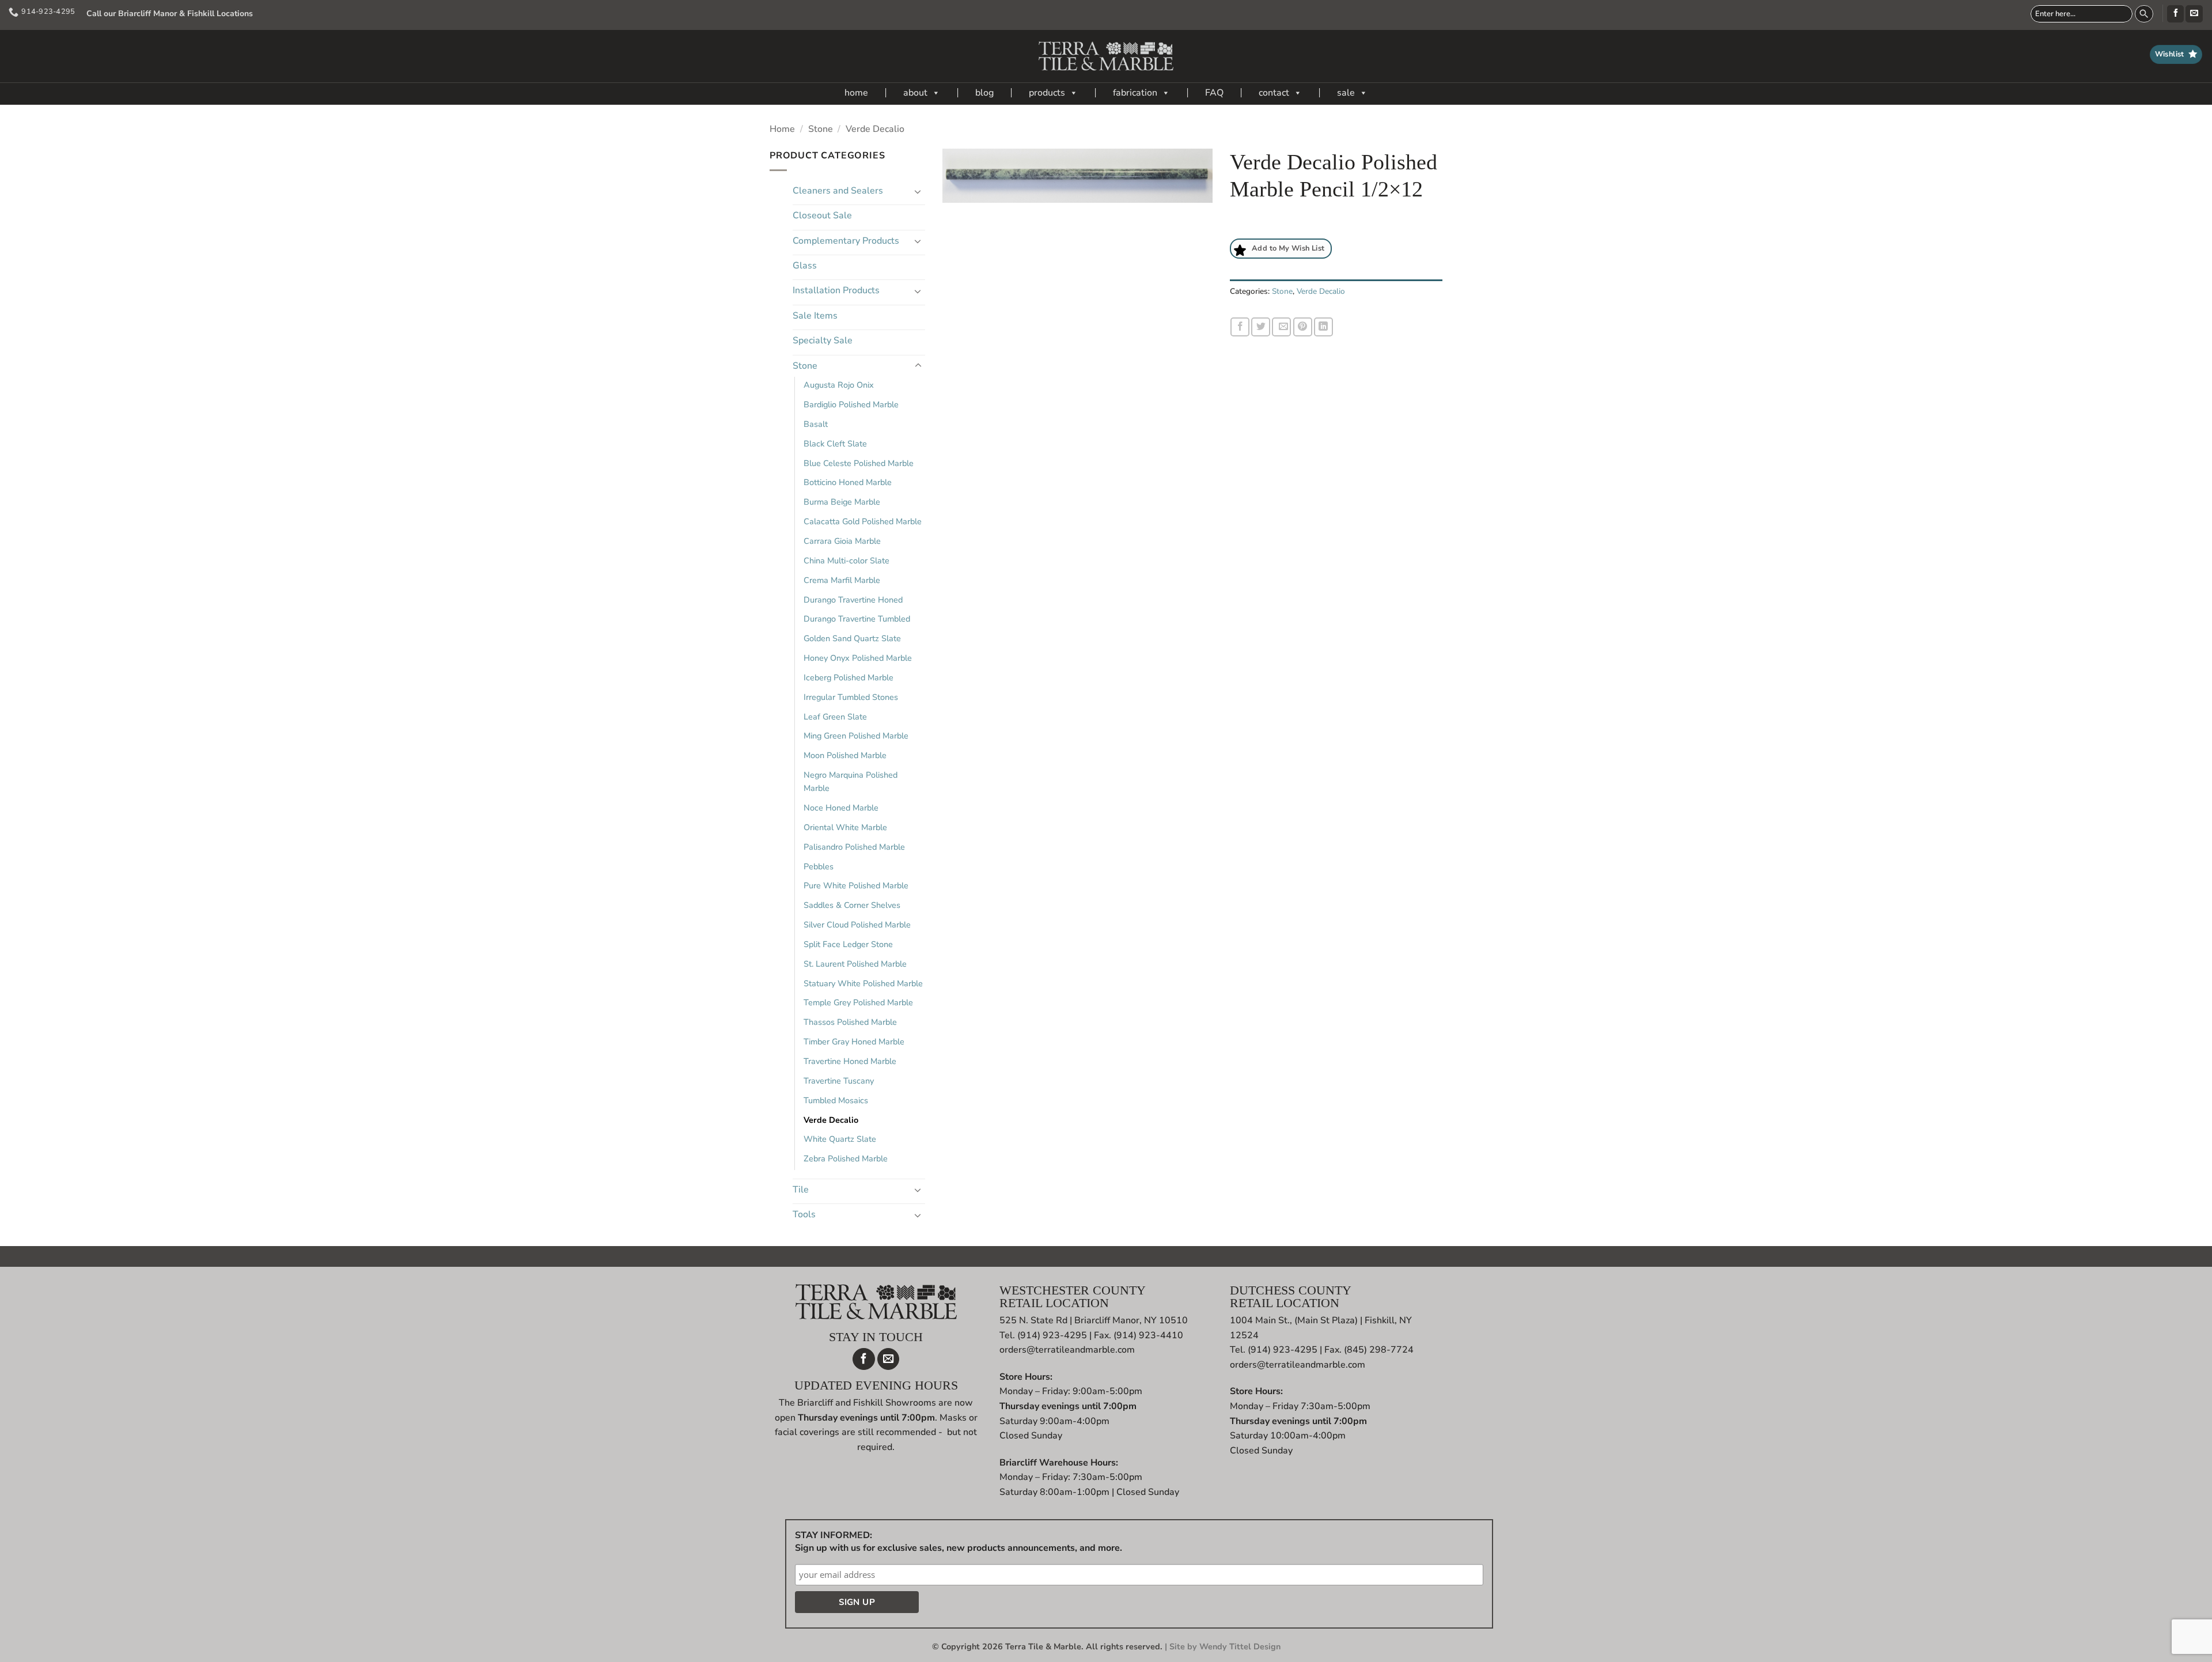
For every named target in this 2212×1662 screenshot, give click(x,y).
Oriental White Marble (845, 827)
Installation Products (836, 290)
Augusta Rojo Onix (839, 385)
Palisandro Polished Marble (854, 847)
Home (782, 129)
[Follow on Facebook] (2175, 14)
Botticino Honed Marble (848, 482)
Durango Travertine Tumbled (857, 619)
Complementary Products (846, 241)
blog (984, 93)
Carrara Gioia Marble (842, 541)
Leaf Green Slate (835, 717)
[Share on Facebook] (1240, 327)
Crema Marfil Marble (842, 580)
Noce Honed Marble (841, 808)
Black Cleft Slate (835, 444)
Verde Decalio (875, 129)
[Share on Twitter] (1261, 327)
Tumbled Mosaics (836, 1100)
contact (1274, 93)
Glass (805, 266)
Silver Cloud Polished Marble (857, 925)
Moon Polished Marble (845, 755)
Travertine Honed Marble (850, 1061)
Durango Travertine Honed (853, 600)
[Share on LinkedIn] (1323, 327)
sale (1346, 93)
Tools (804, 1214)
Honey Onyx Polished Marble (858, 658)
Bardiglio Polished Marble (851, 404)
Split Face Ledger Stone (848, 944)
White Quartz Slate (840, 1139)
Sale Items (815, 316)
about (915, 93)
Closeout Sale (822, 215)
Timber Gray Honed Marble (854, 1042)
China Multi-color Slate (846, 561)
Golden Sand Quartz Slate (852, 638)
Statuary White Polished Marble (863, 983)
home (856, 93)
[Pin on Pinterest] (1303, 327)
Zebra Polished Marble (846, 1159)
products (1047, 93)
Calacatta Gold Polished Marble (863, 521)
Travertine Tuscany (839, 1081)
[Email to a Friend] (1281, 327)
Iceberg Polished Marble (849, 677)
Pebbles (819, 866)
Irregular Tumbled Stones (851, 697)
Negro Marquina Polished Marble (851, 781)
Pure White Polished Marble (856, 885)
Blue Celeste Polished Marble (859, 463)
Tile (801, 1190)
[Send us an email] (2194, 14)
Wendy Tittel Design (1240, 1646)
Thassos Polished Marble (850, 1022)
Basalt (816, 424)
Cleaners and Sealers (838, 191)
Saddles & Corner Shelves (852, 905)
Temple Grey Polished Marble (858, 1002)
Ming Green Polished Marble (856, 736)
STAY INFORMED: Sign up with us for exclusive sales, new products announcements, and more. (959, 1542)
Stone (821, 129)
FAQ (1214, 93)
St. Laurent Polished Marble (855, 964)
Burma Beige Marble (842, 502)
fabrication (1135, 93)
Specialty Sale (823, 340)
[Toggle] (918, 191)
